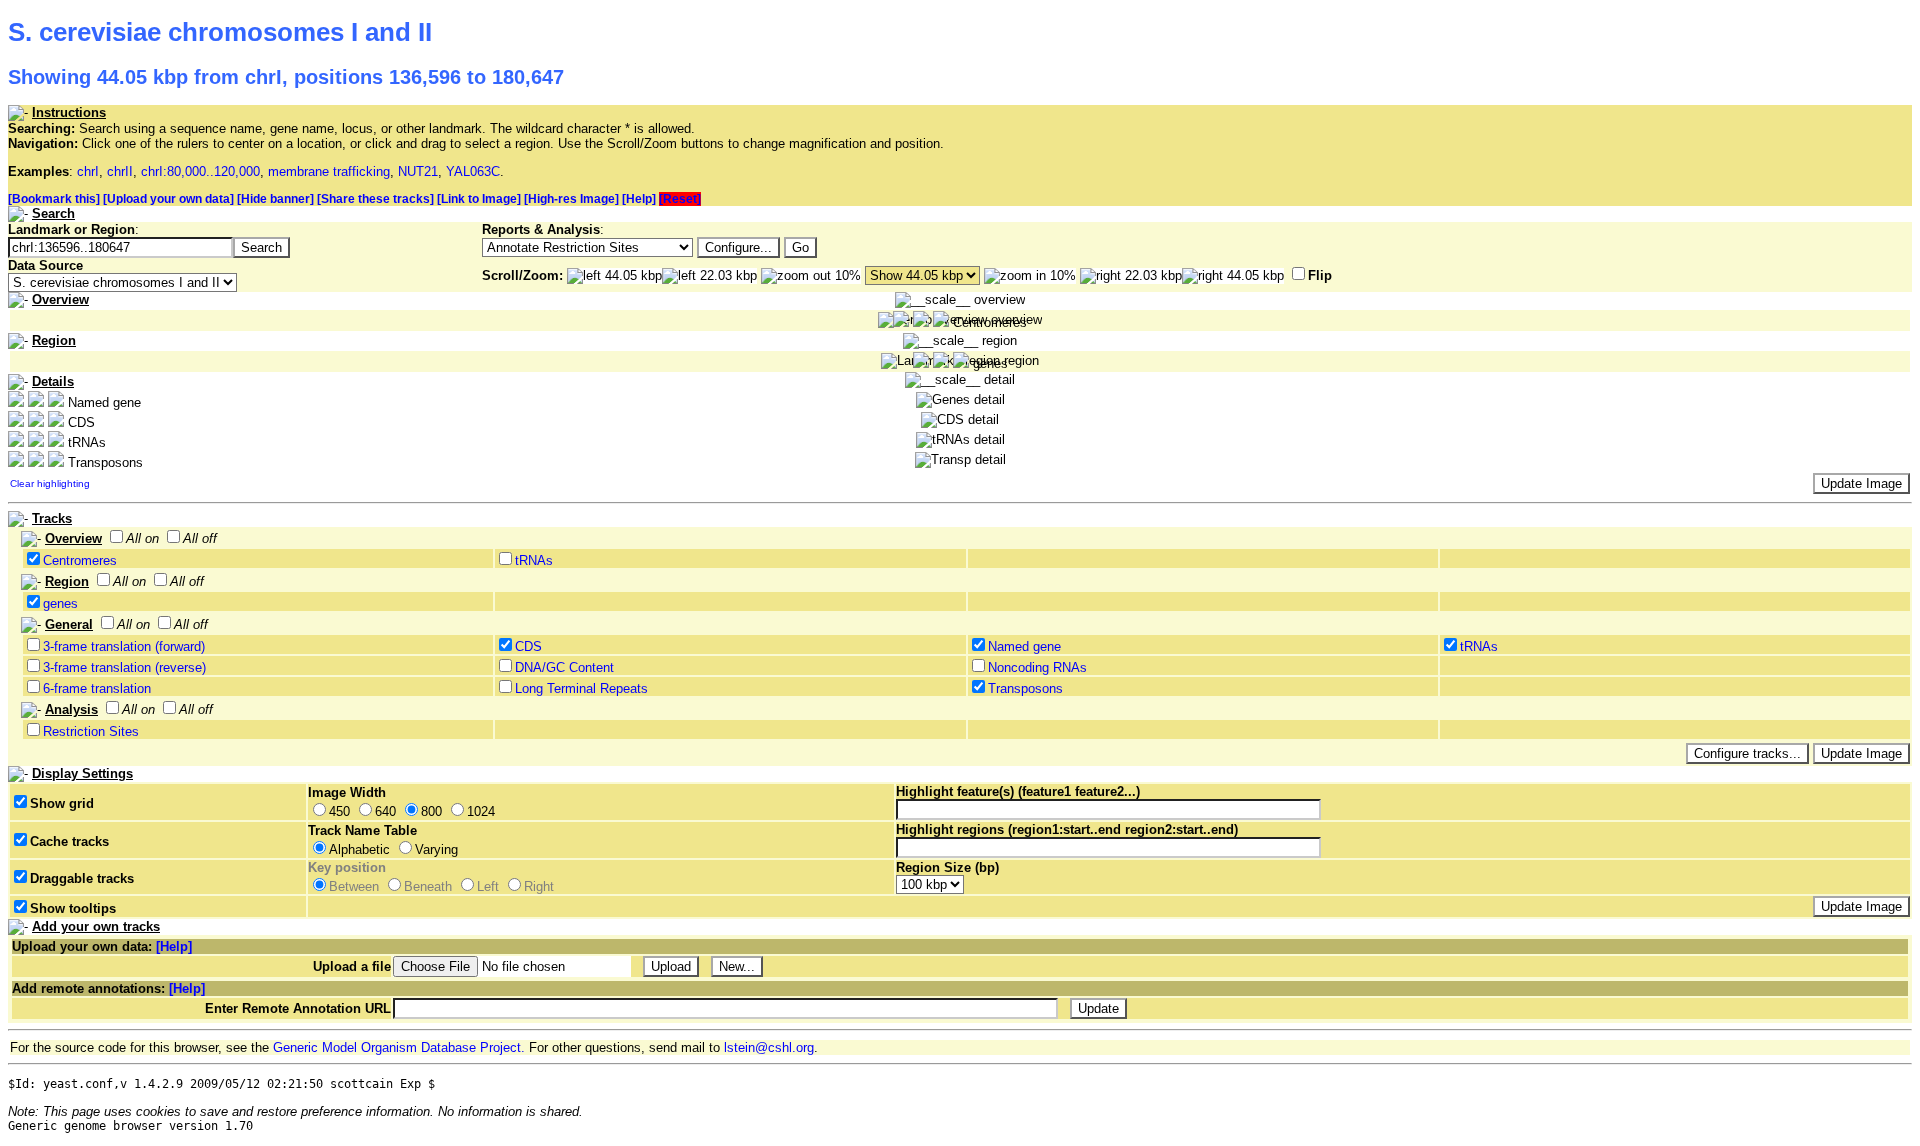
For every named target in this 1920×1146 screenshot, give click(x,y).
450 (339, 811)
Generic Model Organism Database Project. (399, 1047)
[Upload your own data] (168, 199)
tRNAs (534, 560)
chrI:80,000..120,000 (200, 171)
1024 (481, 811)
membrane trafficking (329, 171)
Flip (1320, 275)
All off (200, 538)
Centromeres (80, 560)
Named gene (1024, 646)
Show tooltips (73, 908)
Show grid (62, 803)
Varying (436, 849)
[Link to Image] (479, 199)
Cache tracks (69, 841)
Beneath (428, 886)
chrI (88, 171)
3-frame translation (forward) (124, 646)
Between (354, 886)
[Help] (639, 199)
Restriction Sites (91, 731)
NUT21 (418, 171)
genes (60, 603)
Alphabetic (359, 849)
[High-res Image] (571, 199)
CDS (528, 646)
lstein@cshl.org (769, 1047)
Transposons (1025, 688)
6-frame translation (97, 688)
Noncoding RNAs (1037, 667)
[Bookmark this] (54, 199)
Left (488, 886)
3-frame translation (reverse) (124, 667)
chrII (120, 171)
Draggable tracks (82, 878)
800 (431, 811)
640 (385, 811)
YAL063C (473, 171)
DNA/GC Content (564, 667)
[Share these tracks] (375, 199)
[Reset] (680, 199)
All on (142, 538)
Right (539, 886)
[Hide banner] (275, 199)
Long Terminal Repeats (581, 688)
